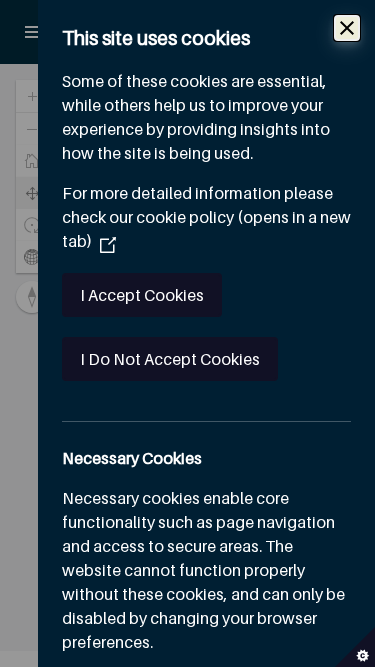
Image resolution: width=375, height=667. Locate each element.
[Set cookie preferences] (355, 647)
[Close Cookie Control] (347, 28)
